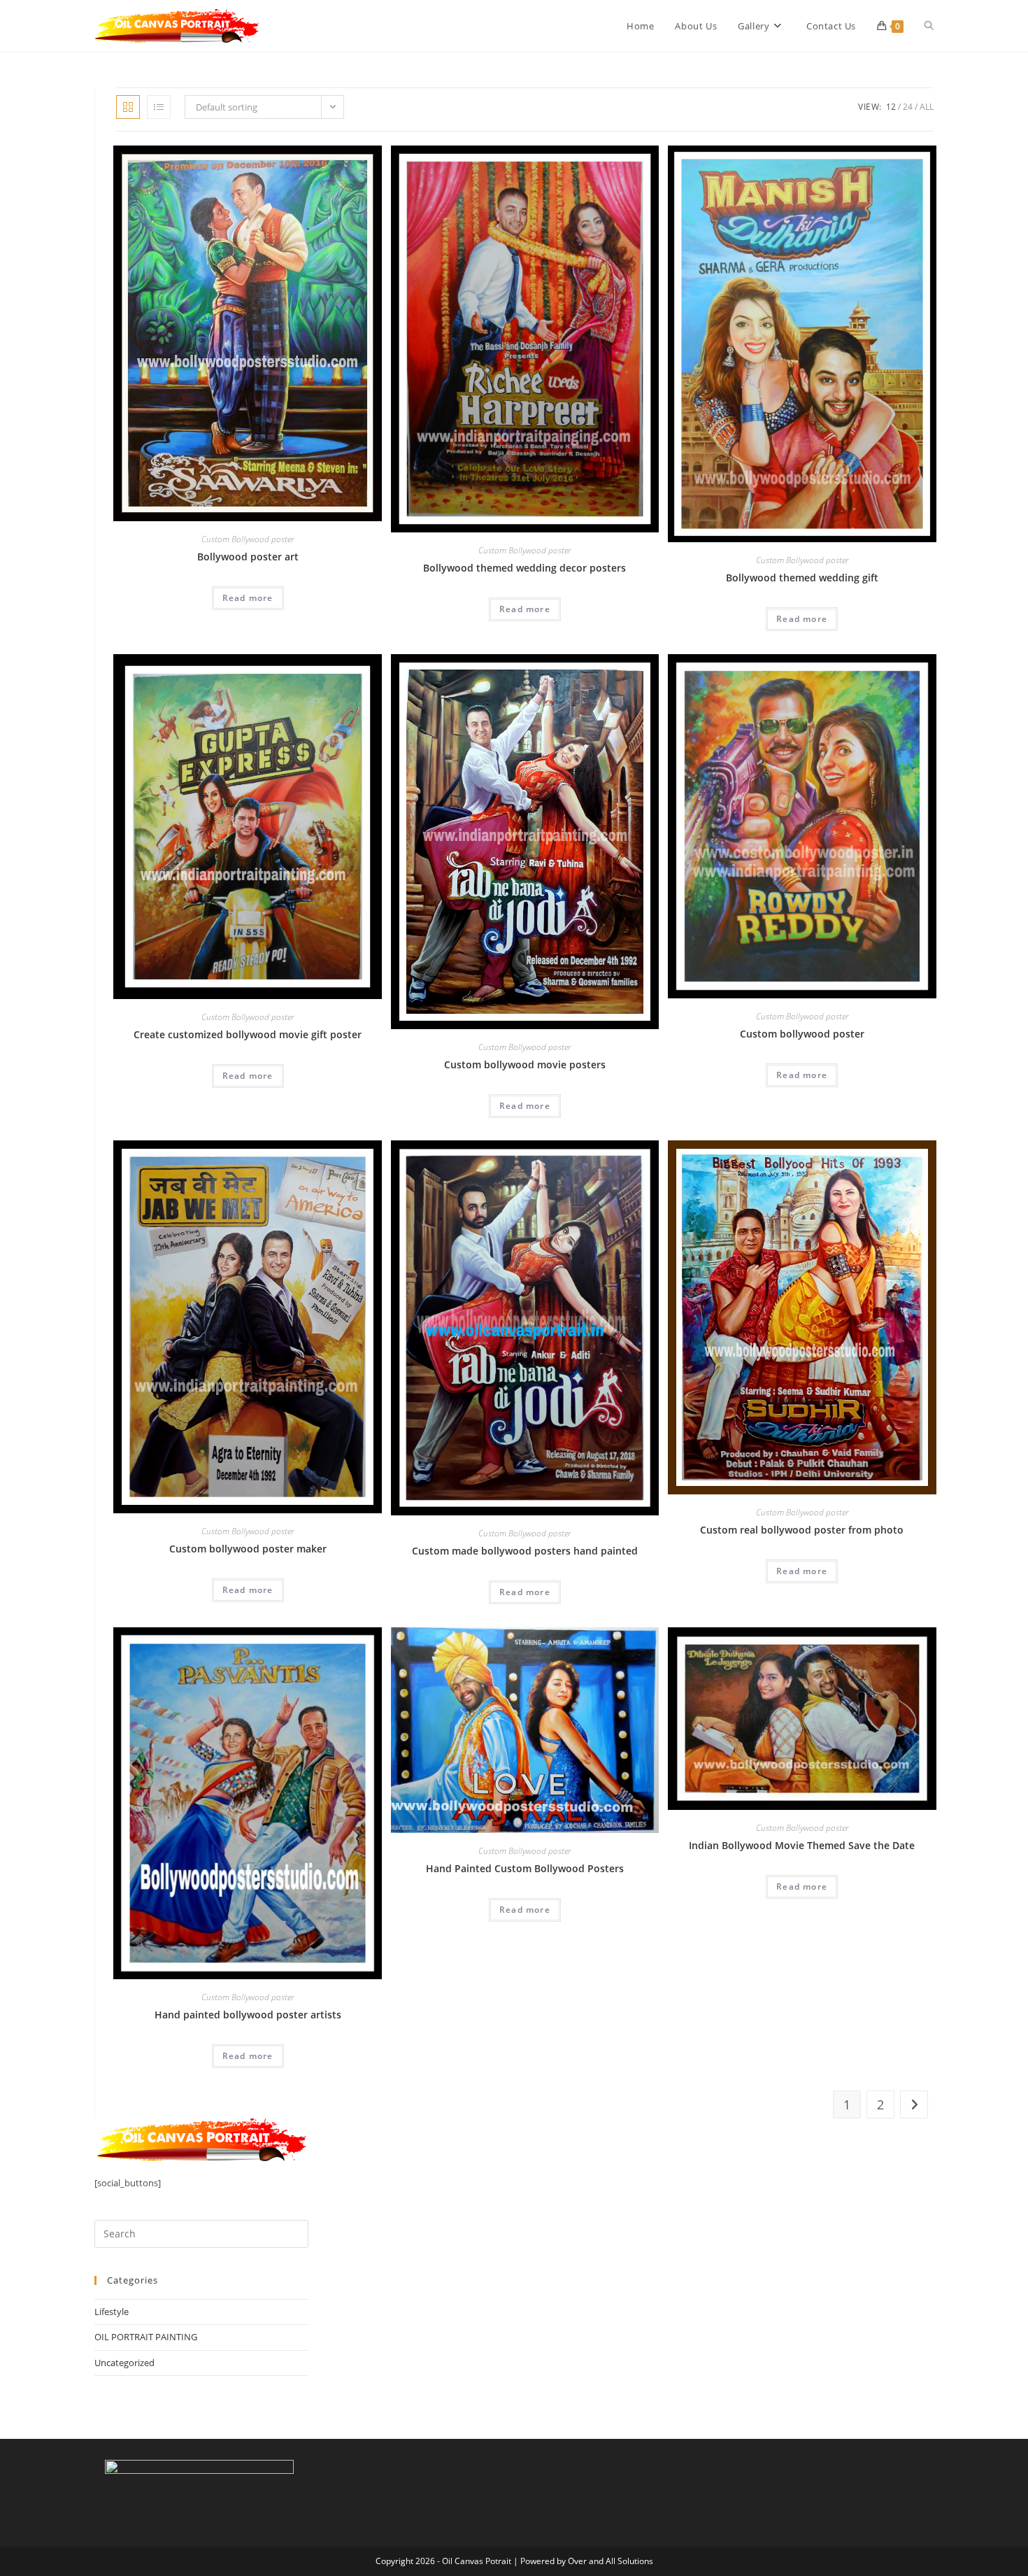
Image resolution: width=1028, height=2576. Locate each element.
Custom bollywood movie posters (525, 1064)
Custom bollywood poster (802, 1034)
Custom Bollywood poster (248, 539)
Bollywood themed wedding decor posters (524, 568)
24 (908, 107)
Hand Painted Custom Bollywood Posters (525, 1868)
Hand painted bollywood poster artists (248, 2015)
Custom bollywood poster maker (248, 1549)
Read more (248, 598)
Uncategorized (124, 2363)
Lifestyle (112, 2312)
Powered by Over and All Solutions (587, 2561)
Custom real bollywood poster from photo (802, 1530)
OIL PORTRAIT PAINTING (146, 2337)
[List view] (159, 107)
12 (891, 107)
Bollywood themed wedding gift (802, 578)
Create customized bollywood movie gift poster (248, 1034)
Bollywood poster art (248, 557)
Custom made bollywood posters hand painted (525, 1551)
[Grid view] (128, 107)
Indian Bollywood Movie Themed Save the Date (802, 1845)
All (927, 107)
